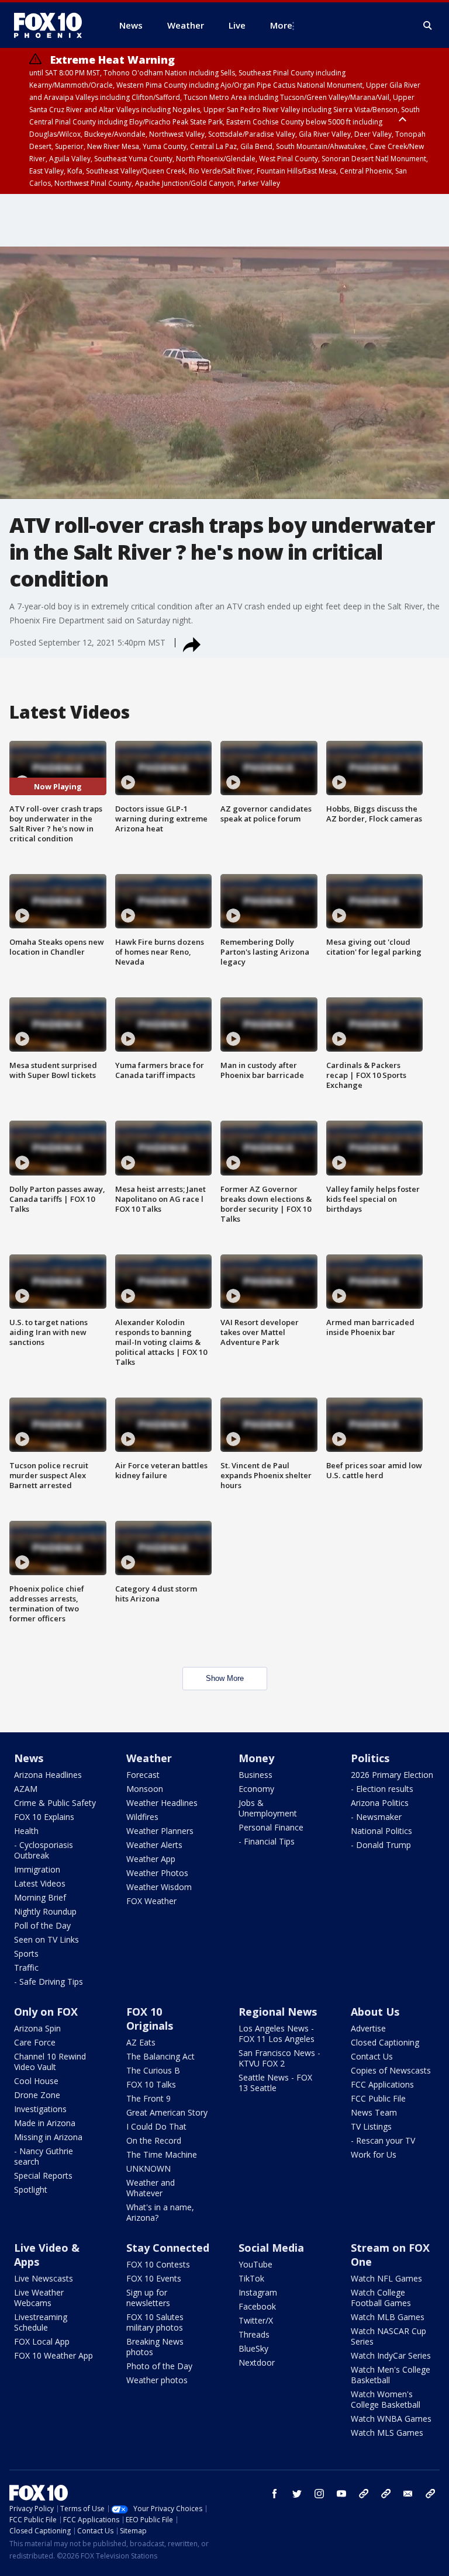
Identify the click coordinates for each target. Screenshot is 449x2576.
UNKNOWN (148, 2168)
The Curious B (153, 2070)
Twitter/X (256, 2320)
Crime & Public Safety (55, 1803)
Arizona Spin (37, 2028)
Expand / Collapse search (428, 26)
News (29, 1758)
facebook (275, 2494)
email (408, 2494)
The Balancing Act (160, 2056)
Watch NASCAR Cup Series (388, 2336)
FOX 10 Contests (158, 2264)
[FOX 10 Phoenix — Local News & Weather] (53, 25)
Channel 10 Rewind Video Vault (50, 2062)
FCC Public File (378, 2098)
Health (26, 1831)
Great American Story (167, 2112)
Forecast (143, 1775)
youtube (341, 2494)
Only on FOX (46, 2012)
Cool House (36, 2081)
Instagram (258, 2292)
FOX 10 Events (154, 2278)
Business (255, 1775)
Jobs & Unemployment (268, 1808)
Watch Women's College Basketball (386, 2399)
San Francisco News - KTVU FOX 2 (279, 2058)
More (281, 25)
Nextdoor (257, 2362)
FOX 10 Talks (151, 2084)
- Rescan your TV (383, 2140)
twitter (297, 2494)
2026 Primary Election (392, 1775)
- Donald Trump (381, 1845)
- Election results (382, 1789)
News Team (374, 2112)
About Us (375, 2012)
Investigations (40, 2109)
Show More (225, 1678)
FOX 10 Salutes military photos (155, 2322)
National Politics (381, 1831)
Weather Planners (160, 1831)
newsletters (430, 2494)
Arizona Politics (380, 1803)
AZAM (26, 1789)
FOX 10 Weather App (53, 2355)
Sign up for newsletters (148, 2298)
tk (364, 2494)
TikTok (251, 2278)
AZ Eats (141, 2042)
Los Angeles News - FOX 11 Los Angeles (277, 2034)
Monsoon (145, 1789)
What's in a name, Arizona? (160, 2212)
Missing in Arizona (48, 2137)
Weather (149, 1758)
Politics (370, 1758)
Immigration (37, 1869)
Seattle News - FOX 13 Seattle (275, 2083)
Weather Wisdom (159, 1887)
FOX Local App (42, 2341)
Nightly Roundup (45, 1911)
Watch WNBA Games (391, 2419)
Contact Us (372, 2056)
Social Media (271, 2248)
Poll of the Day (42, 1925)
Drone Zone (37, 2095)
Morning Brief (40, 1897)
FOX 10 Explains (44, 1817)
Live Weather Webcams (39, 2298)
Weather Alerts (154, 1845)
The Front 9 (148, 2098)
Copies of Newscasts (391, 2070)
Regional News (278, 2012)
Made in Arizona (45, 2123)
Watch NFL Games (386, 2278)
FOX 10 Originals (150, 2019)
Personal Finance (271, 1827)
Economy (256, 1789)
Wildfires (142, 1817)
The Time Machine (162, 2154)
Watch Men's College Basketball (391, 2375)
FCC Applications (382, 2084)
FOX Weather (151, 1901)
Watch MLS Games (387, 2433)
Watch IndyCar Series (391, 2355)
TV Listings (371, 2126)
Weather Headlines (162, 1803)
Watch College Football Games (381, 2298)
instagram (319, 2494)
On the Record (154, 2140)
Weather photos (157, 2380)
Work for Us (374, 2154)
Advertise (368, 2028)
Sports (26, 1953)
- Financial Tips (267, 1841)
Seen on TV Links (46, 1939)
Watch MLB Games (388, 2317)
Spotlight (31, 2190)
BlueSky (253, 2348)
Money (256, 1758)
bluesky (386, 2494)
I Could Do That (156, 2126)
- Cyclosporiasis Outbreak (44, 1850)
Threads (254, 2334)
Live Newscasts (44, 2278)
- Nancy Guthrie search (44, 2156)
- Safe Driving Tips (49, 1982)
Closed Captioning (385, 2042)
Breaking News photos (155, 2347)
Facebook (257, 2306)
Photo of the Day (159, 2366)
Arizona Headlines (48, 1775)
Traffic (26, 1967)
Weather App (151, 1859)
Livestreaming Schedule (41, 2322)
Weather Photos (157, 1873)
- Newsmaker (376, 1817)
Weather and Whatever (151, 2188)
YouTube (255, 2264)
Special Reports (43, 2175)
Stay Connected (168, 2248)
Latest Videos (40, 1883)
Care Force (35, 2042)
